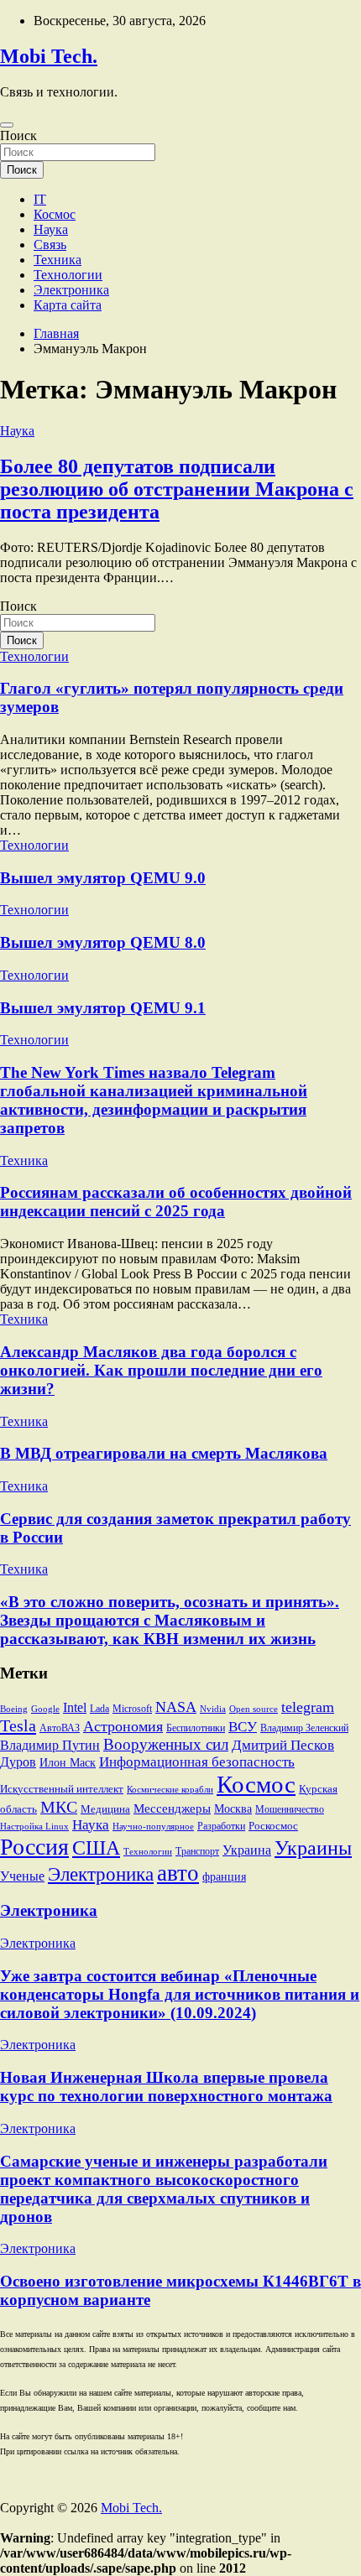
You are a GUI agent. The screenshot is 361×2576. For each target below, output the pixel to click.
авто (178, 1873)
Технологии (68, 275)
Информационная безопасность (197, 1762)
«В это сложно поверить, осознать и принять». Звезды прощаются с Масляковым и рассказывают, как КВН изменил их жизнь (170, 1620)
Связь (50, 245)
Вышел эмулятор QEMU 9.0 (103, 878)
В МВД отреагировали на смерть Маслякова (164, 1453)
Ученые (22, 1876)
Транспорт (197, 1851)
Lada (99, 1709)
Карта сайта (68, 305)
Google (45, 1709)
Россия (34, 1847)
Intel (75, 1707)
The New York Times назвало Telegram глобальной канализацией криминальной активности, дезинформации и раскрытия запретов (154, 1100)
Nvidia (213, 1709)
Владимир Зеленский (304, 1728)
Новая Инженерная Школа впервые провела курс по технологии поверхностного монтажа (166, 2087)
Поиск (18, 135)
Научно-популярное (153, 1827)
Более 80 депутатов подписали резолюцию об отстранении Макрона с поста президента (177, 489)
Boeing (14, 1709)
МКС (59, 1807)
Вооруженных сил (166, 1744)
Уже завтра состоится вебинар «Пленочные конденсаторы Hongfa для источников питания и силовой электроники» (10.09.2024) (180, 1994)
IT (40, 199)
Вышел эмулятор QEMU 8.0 (103, 942)
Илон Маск (68, 1763)
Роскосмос (273, 1826)
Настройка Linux (34, 1827)
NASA (176, 1707)
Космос (55, 214)
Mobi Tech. (49, 56)
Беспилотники (196, 1728)
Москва (233, 1809)
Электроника (71, 290)
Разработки (221, 1826)
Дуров (18, 1762)
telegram (308, 1707)
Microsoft (132, 1709)
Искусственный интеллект (62, 1789)
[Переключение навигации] (7, 125)
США (96, 1847)
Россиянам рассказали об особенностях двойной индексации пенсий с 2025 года (176, 1202)
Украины (313, 1848)
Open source (254, 1709)
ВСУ (243, 1727)
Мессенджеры (172, 1808)
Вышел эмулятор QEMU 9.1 (103, 1008)
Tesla (18, 1725)
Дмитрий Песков (283, 1745)
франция (224, 1877)
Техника (58, 260)
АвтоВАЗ (60, 1728)
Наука (51, 229)
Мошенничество (290, 1809)
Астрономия (123, 1726)
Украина (247, 1850)
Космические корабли (170, 1790)
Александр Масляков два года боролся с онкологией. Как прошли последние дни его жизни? (161, 1370)
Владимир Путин (50, 1745)
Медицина (105, 1809)
